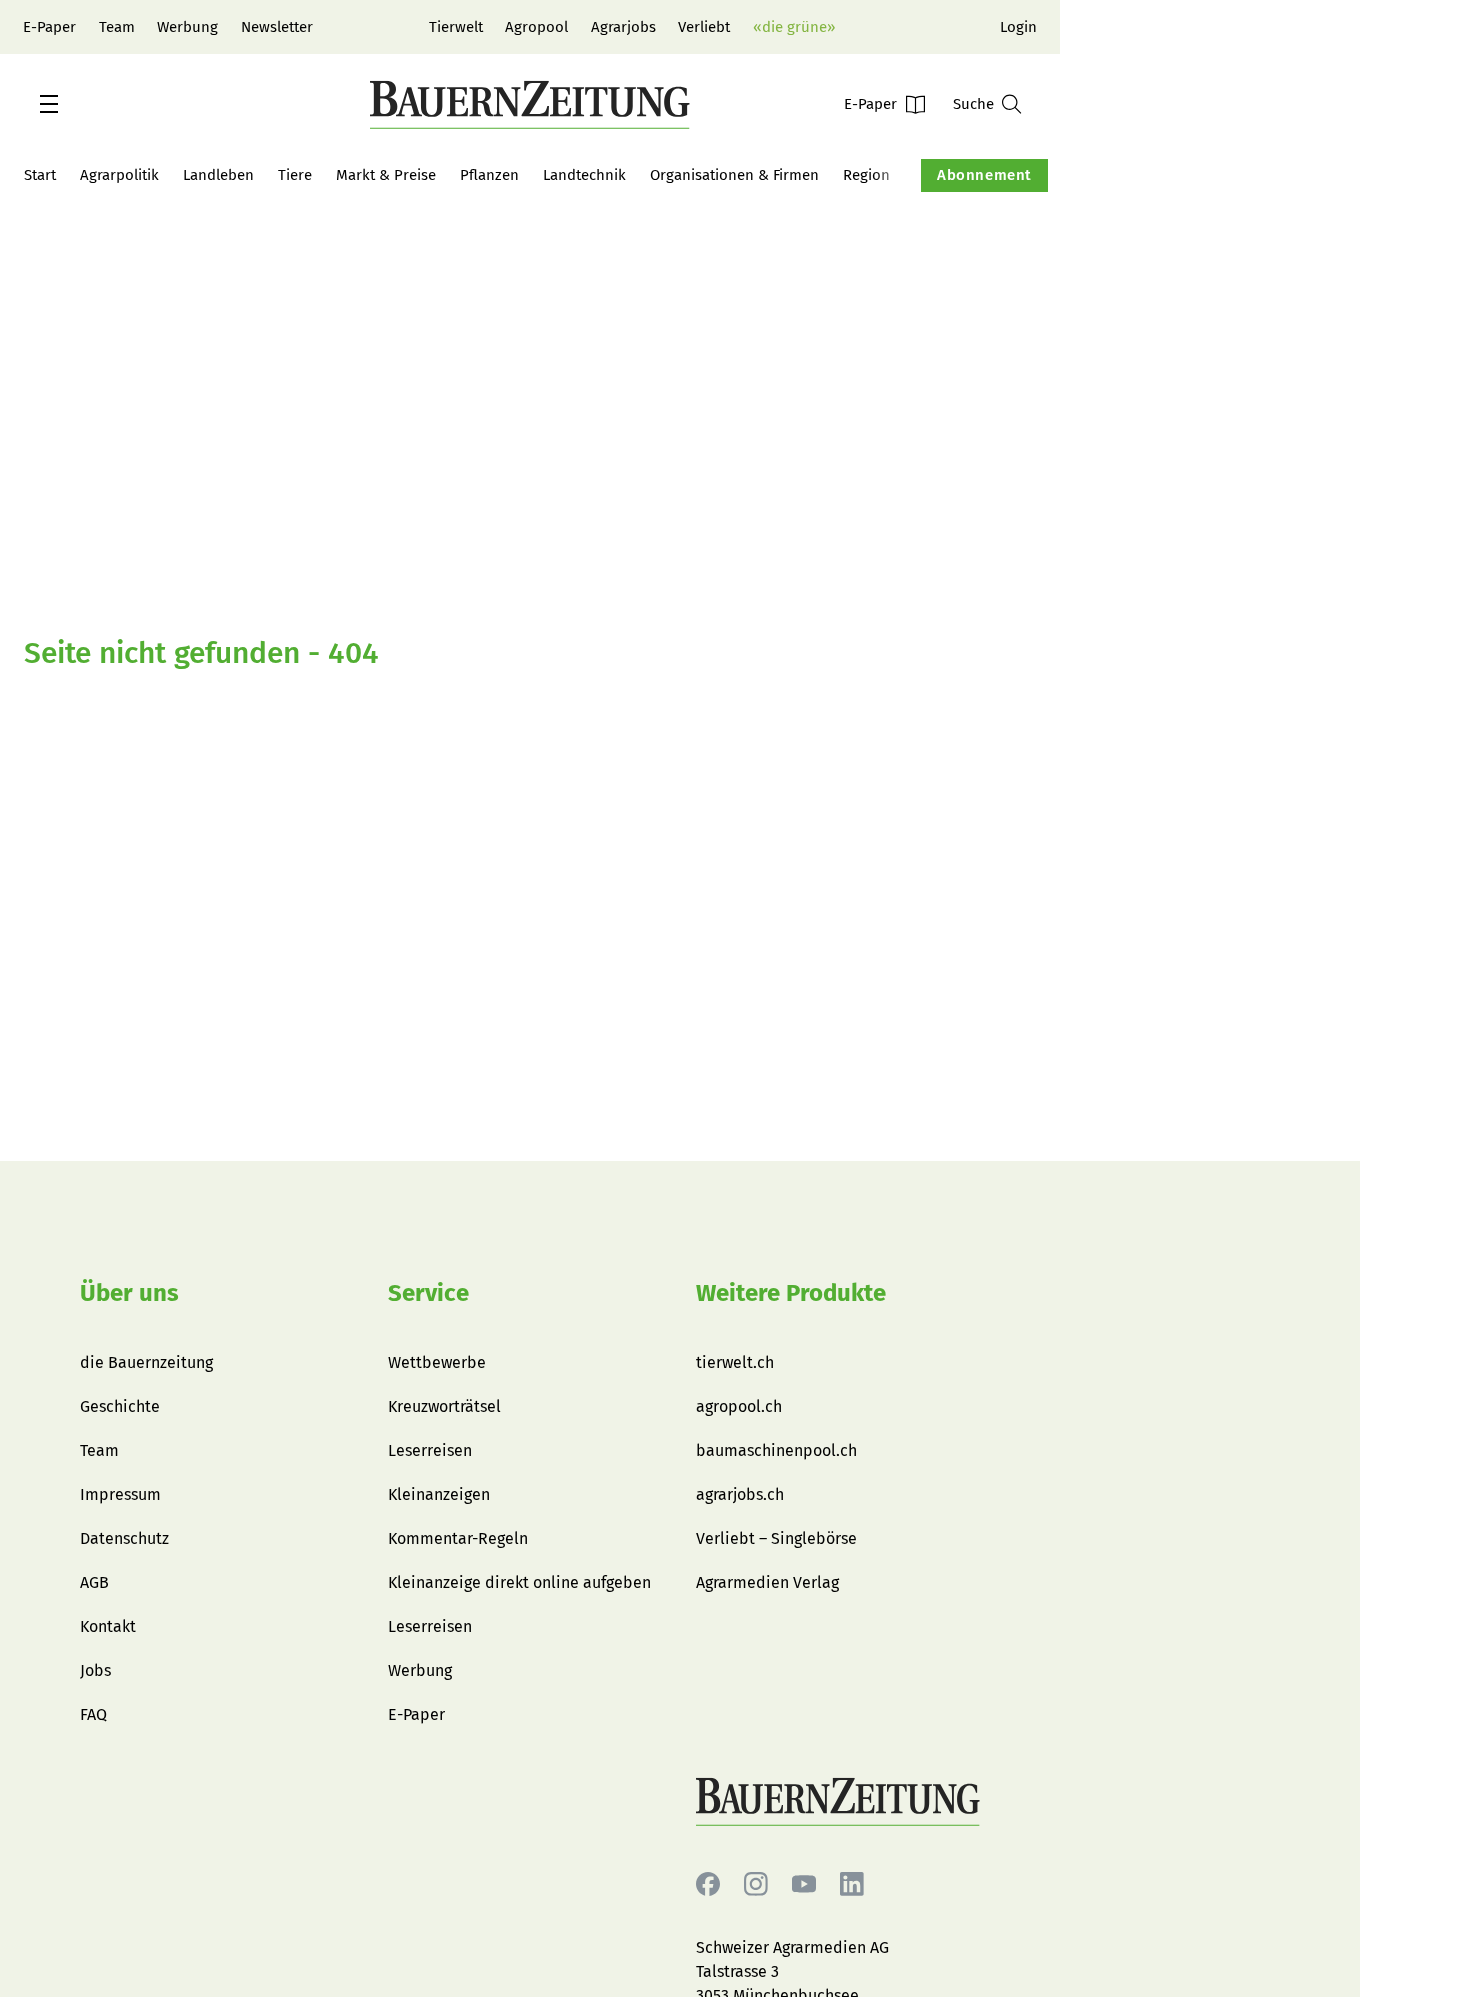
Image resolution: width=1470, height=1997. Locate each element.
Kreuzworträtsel (444, 1406)
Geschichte (120, 1406)
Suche (973, 104)
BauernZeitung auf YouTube (804, 1884)
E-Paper (49, 27)
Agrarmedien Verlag (767, 1582)
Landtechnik (584, 175)
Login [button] (1018, 27)
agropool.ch (739, 1406)
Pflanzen (489, 175)
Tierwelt (456, 27)
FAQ (93, 1714)
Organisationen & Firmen (734, 175)
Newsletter (277, 27)
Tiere (295, 175)
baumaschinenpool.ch (776, 1450)
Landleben (218, 175)
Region (866, 175)
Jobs (95, 1670)
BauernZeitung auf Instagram (756, 1884)
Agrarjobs (623, 27)
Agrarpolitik (119, 175)
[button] (49, 104)
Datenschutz (124, 1538)
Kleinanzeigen (439, 1494)
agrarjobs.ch (740, 1494)
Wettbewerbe (437, 1362)
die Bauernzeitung (146, 1362)
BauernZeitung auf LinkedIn (852, 1884)
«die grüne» (794, 27)
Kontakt (108, 1626)
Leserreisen (430, 1450)
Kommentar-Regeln (458, 1538)
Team (117, 27)
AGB (94, 1582)
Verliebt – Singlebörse (776, 1538)
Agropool (536, 27)
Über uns (129, 1293)
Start (40, 175)
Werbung (187, 27)
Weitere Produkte (791, 1293)
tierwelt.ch (735, 1362)
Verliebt (704, 27)
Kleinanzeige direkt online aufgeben (519, 1582)
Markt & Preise (386, 175)
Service (428, 1293)
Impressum (120, 1494)
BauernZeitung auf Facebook (708, 1884)
